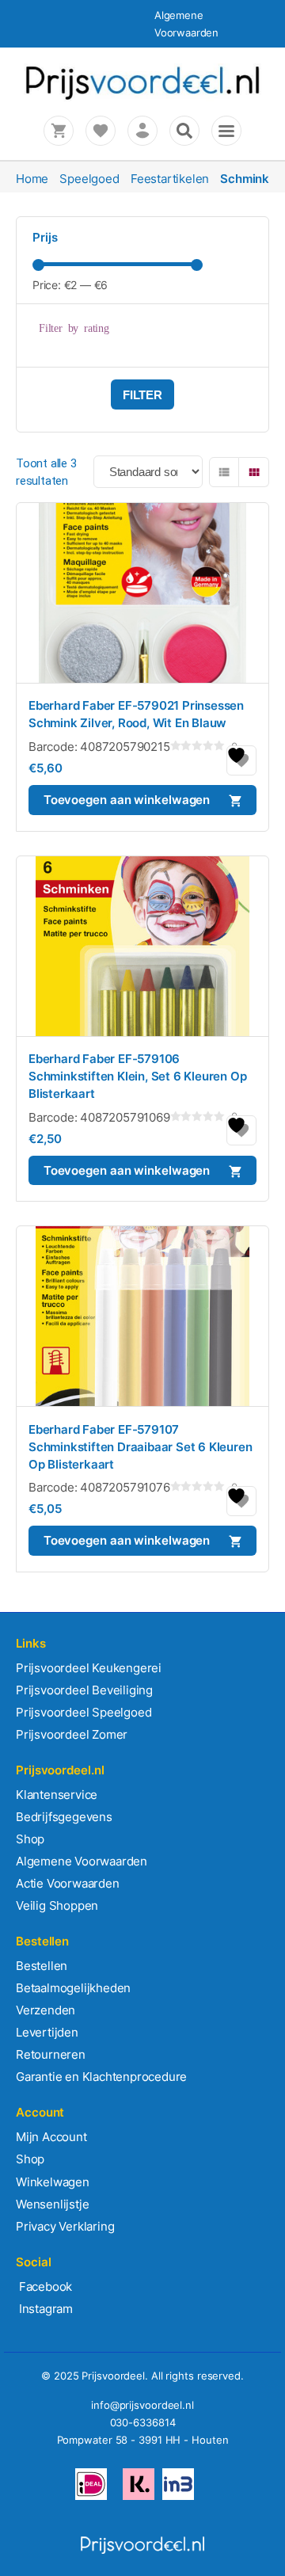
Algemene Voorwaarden (82, 1861)
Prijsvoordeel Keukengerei (89, 1668)
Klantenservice (57, 1795)
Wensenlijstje (52, 2204)
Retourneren (51, 2054)
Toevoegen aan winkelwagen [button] (127, 800)
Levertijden (47, 2032)
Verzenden (46, 2010)
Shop (30, 1839)
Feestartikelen (170, 179)
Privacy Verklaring (65, 2226)
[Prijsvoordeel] (142, 97)
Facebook (44, 2286)
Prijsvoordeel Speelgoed (84, 1712)
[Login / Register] (142, 131)
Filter (142, 395)
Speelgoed (89, 179)
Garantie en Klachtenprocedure (101, 2077)
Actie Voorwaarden (68, 1883)
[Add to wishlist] (241, 760)
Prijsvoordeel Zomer (72, 1734)
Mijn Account (51, 2137)
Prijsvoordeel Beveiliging (84, 1690)
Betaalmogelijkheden (73, 1988)
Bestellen (42, 1966)
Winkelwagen (53, 2182)
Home (32, 179)
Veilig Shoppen (57, 1905)
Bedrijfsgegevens (64, 1817)
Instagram (44, 2309)
